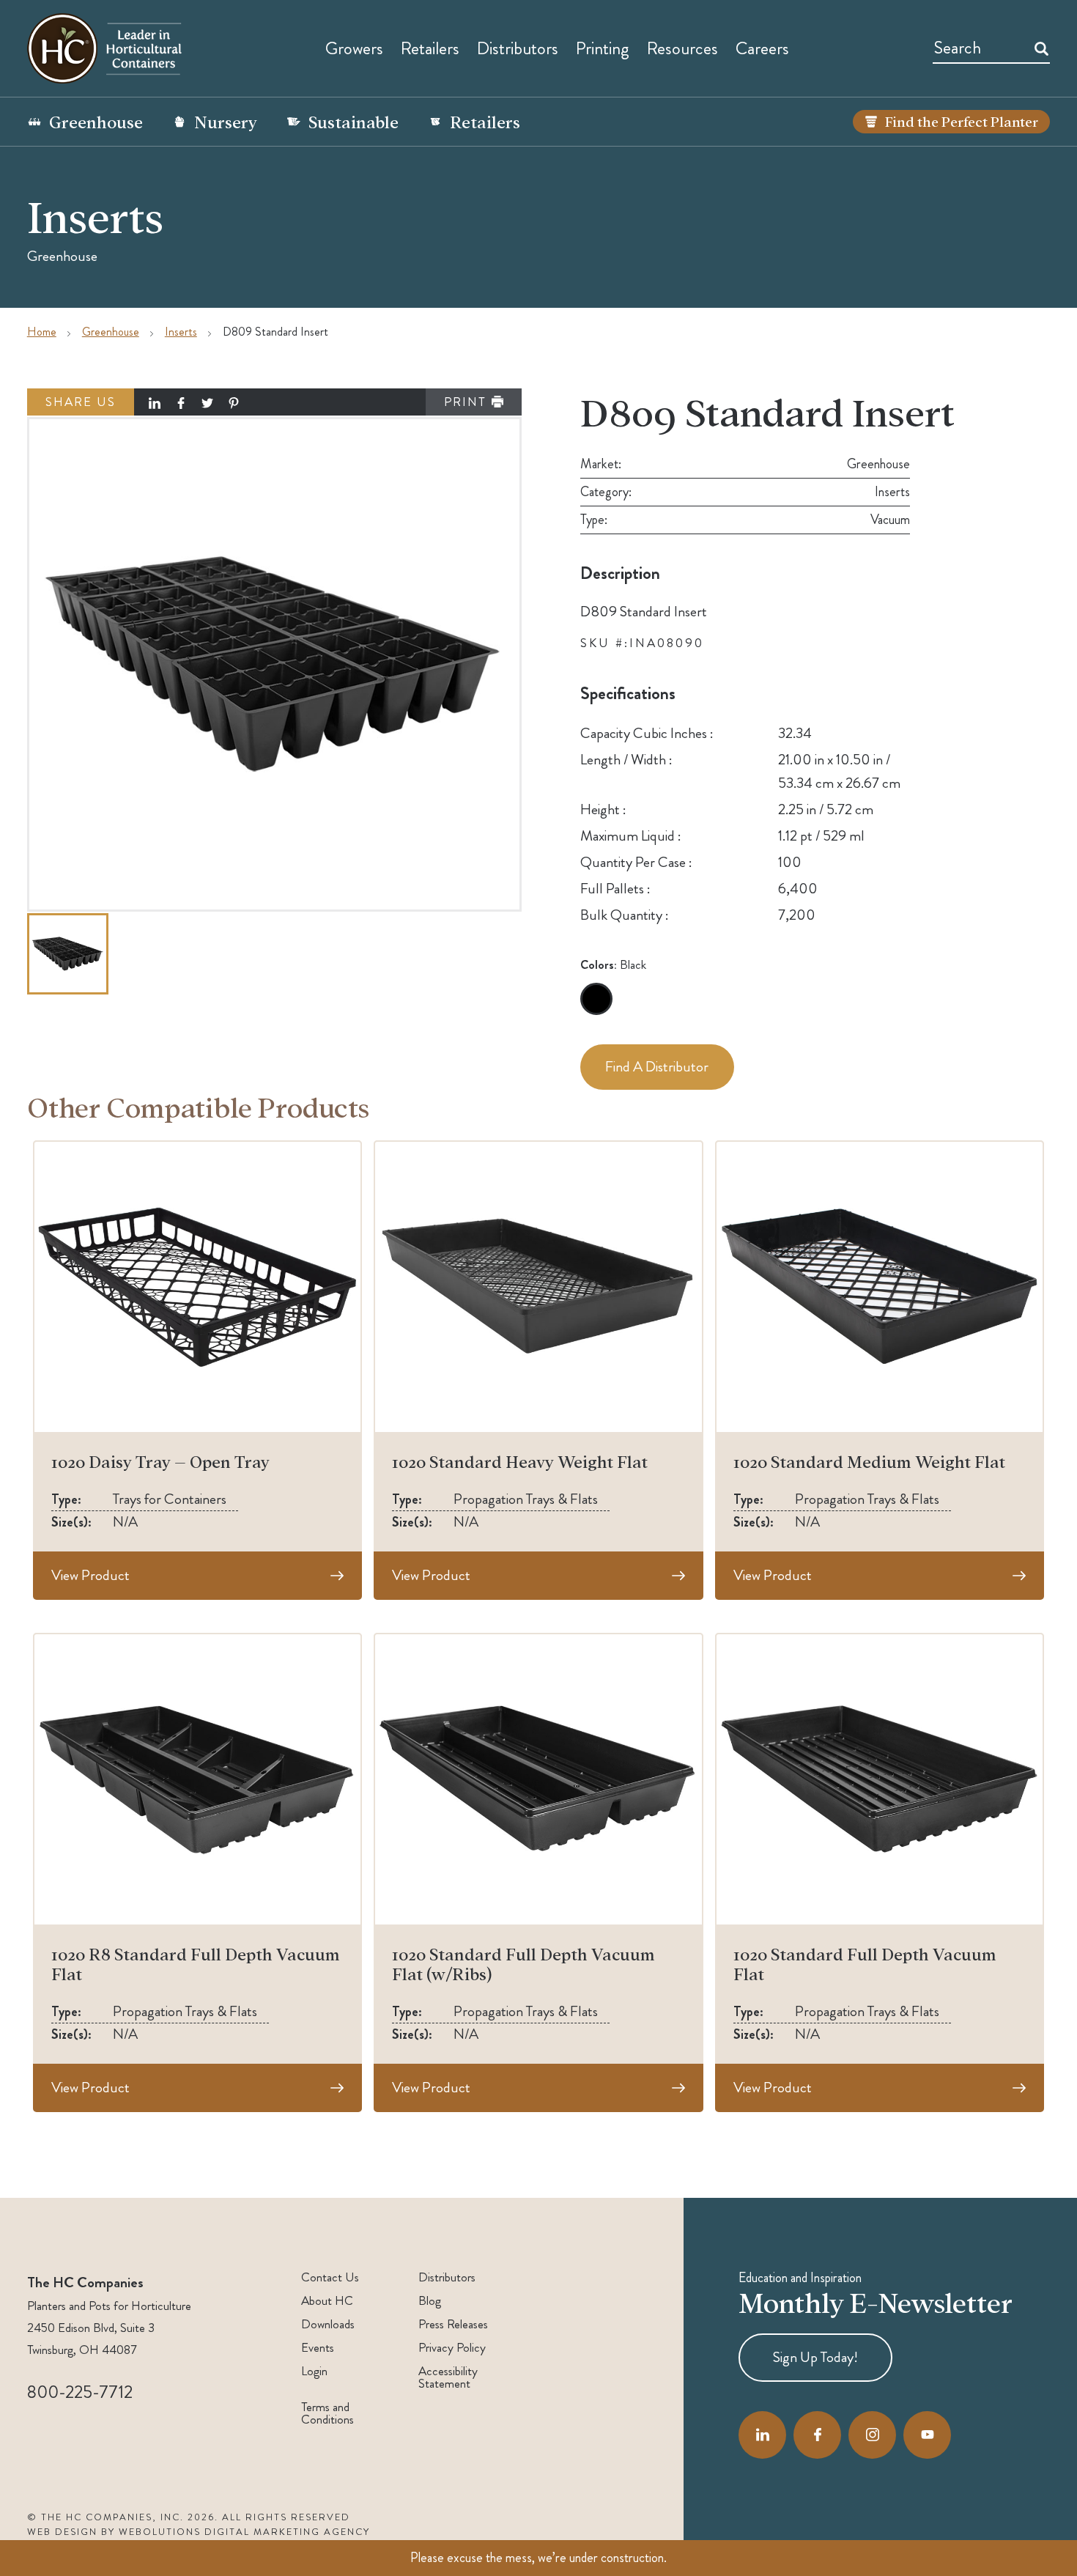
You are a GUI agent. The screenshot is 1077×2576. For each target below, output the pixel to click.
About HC (327, 2301)
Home (42, 332)
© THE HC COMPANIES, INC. (106, 2517)
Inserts (181, 332)
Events (318, 2348)
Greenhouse (96, 121)
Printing (603, 48)
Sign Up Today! (815, 2357)
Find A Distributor (657, 1067)
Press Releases (453, 2324)
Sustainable (354, 121)
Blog (430, 2301)
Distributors (447, 2277)
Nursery (226, 121)
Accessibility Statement (448, 2377)
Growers (354, 48)
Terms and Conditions (327, 2413)
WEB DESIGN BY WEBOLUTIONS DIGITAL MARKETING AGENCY (199, 2532)
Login (314, 2371)
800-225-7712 (80, 2392)
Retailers (430, 48)
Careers (762, 48)
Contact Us (330, 2277)
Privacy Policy (452, 2348)
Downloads (328, 2324)
